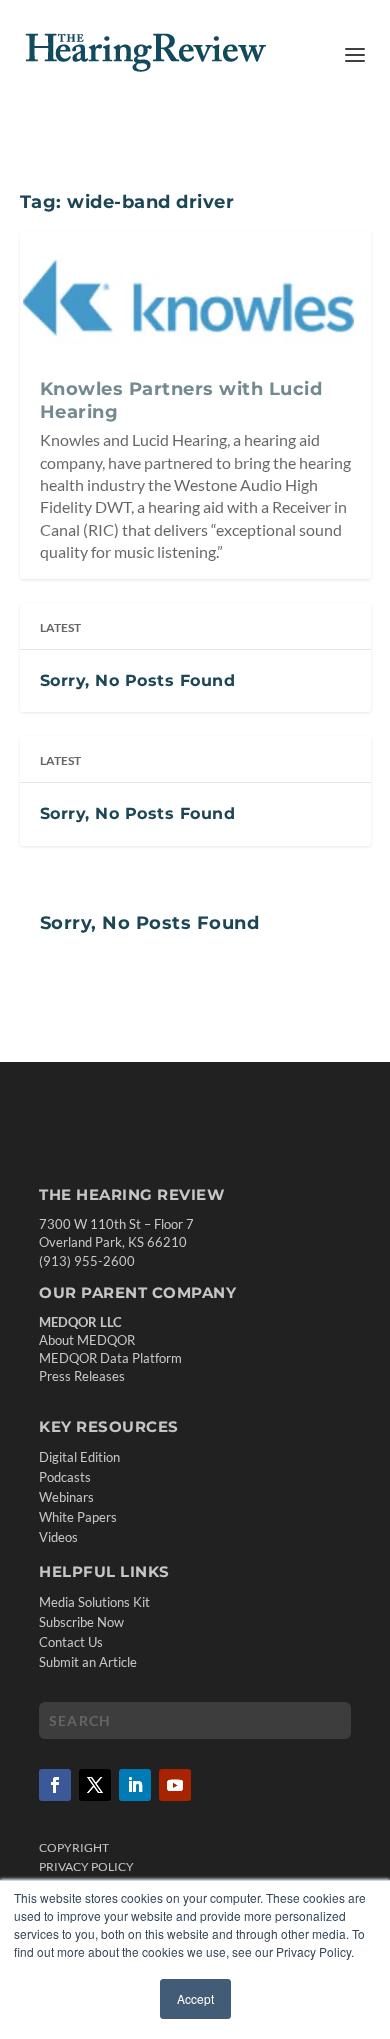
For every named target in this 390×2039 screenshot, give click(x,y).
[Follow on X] (95, 1785)
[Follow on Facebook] (55, 1785)
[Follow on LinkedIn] (135, 1785)
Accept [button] (195, 1998)
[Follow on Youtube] (175, 1785)
